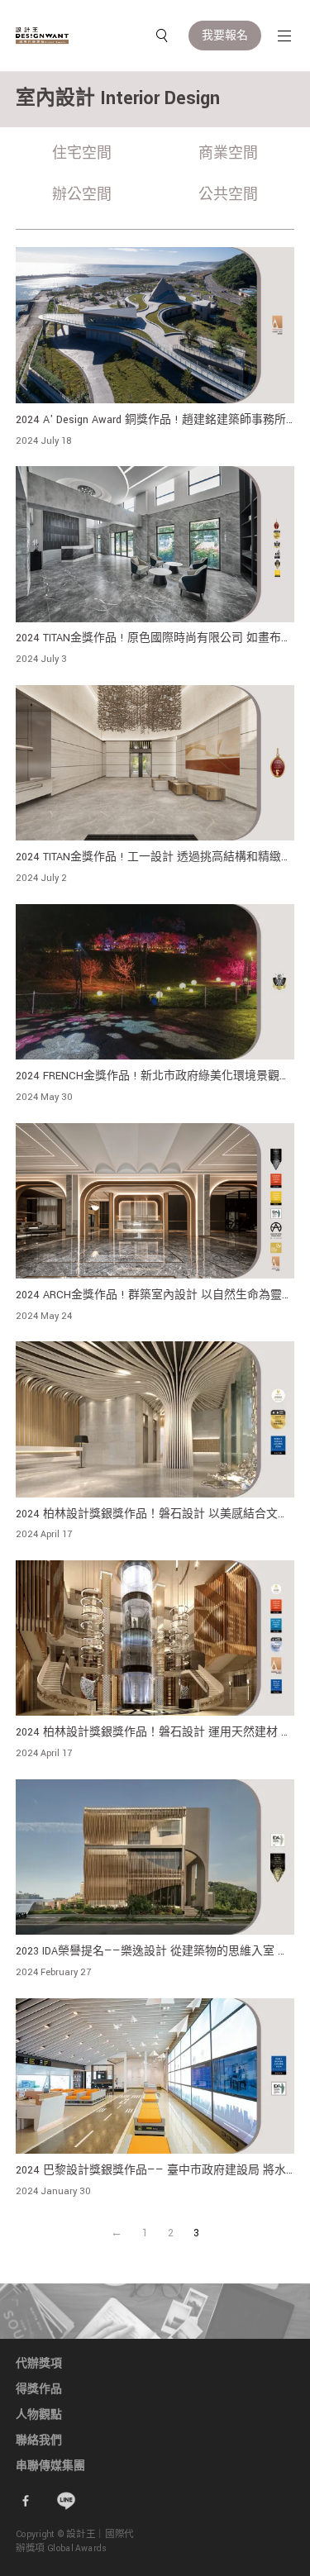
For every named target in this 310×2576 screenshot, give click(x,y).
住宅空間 (82, 153)
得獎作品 (39, 2389)
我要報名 (225, 36)
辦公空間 (82, 195)
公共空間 (228, 195)
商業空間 (228, 153)
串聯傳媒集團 (50, 2466)
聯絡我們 (39, 2440)
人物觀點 (39, 2415)
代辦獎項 (39, 2364)
